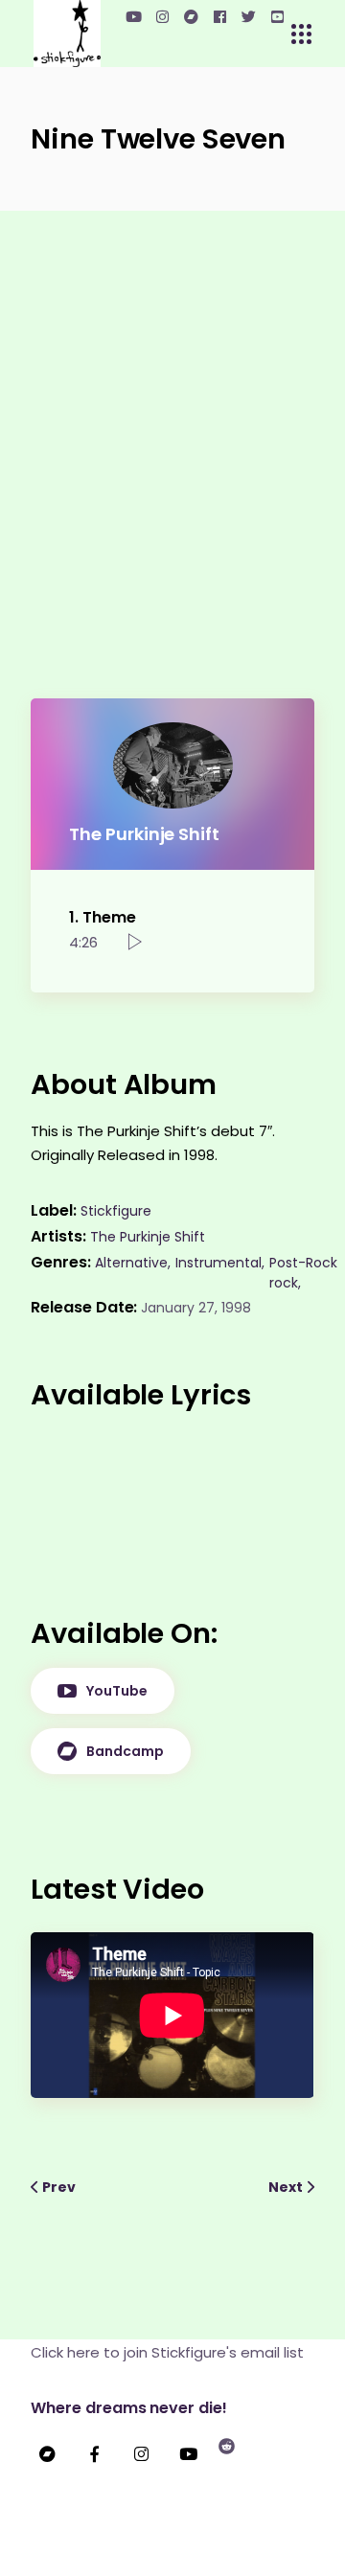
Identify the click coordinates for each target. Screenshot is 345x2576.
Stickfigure (116, 1211)
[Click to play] (135, 942)
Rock (322, 1263)
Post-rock (287, 1273)
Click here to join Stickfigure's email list (167, 2352)
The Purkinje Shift (148, 1237)
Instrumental (218, 1263)
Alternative (131, 1263)
